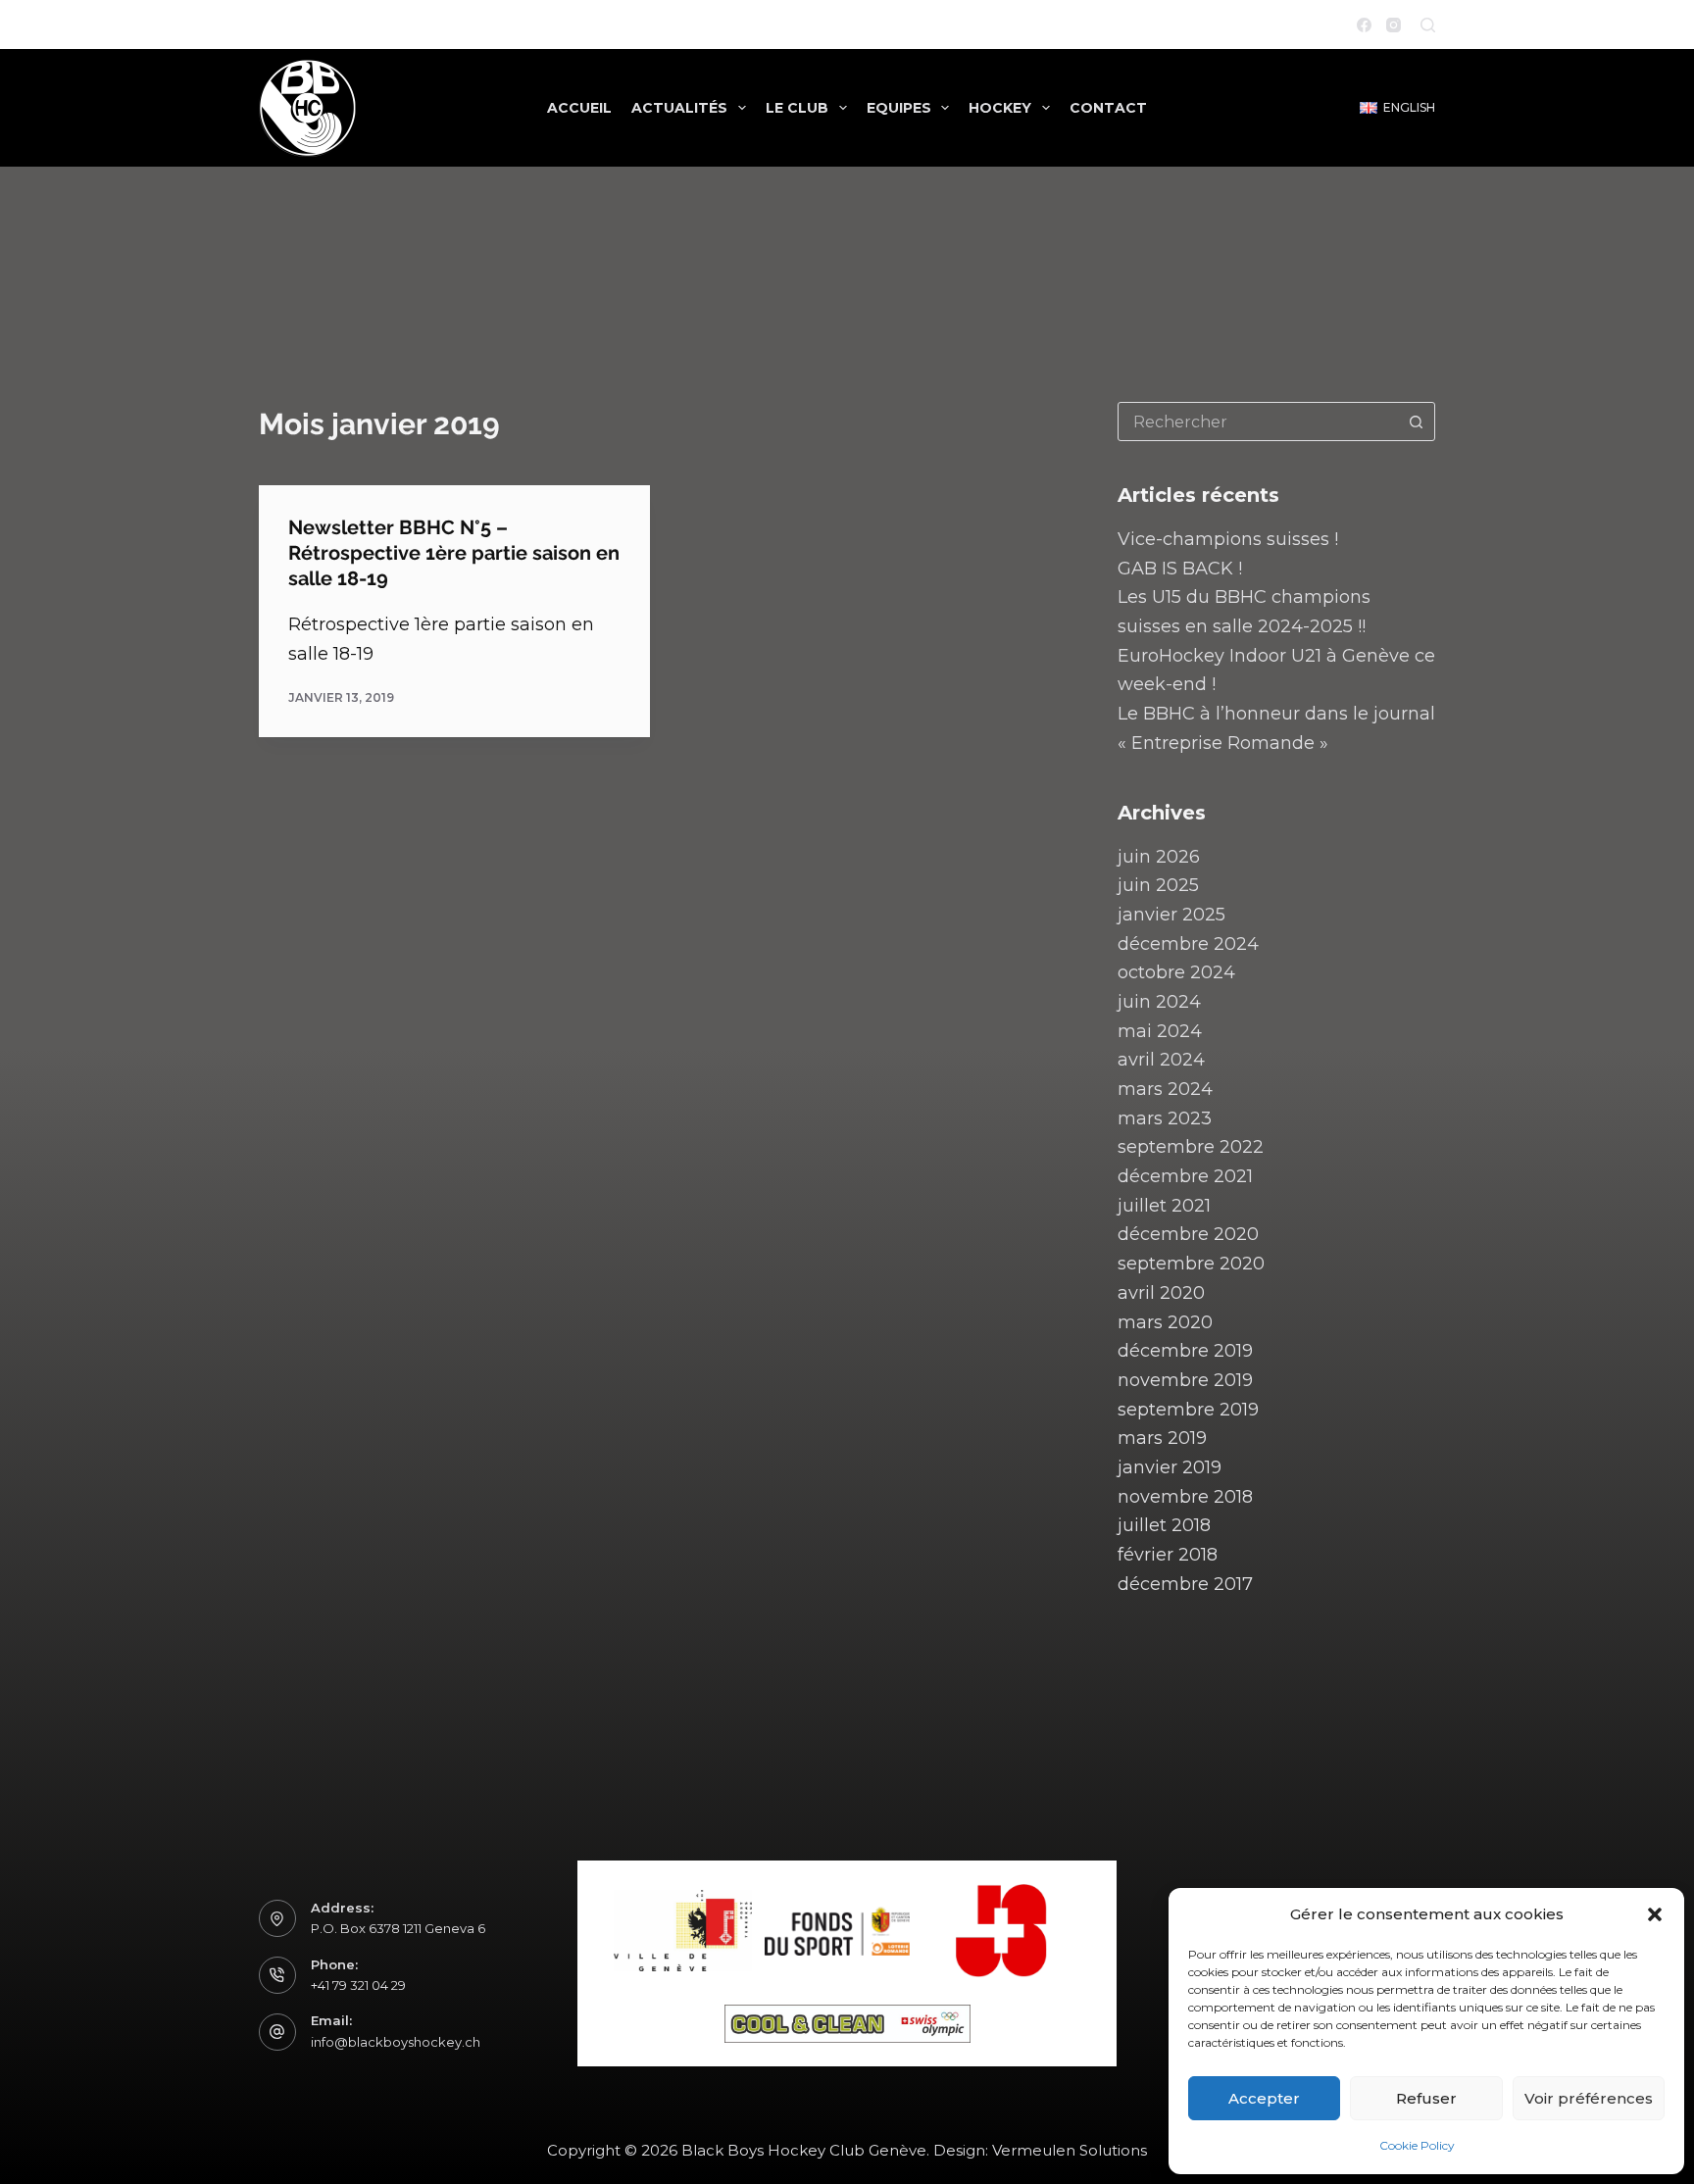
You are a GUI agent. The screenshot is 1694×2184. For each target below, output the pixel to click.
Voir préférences (1589, 2098)
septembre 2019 (1188, 1410)
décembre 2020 (1188, 1234)
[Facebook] (1364, 25)
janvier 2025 (1171, 915)
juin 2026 (1159, 857)
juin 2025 (1158, 885)
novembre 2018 (1185, 1497)
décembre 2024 (1188, 944)
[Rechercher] (1428, 25)
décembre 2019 (1185, 1351)
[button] (1655, 1914)
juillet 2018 (1164, 1525)
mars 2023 (1165, 1118)
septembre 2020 (1191, 1264)
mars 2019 (1162, 1438)
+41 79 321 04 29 (358, 1985)
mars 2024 (1165, 1089)
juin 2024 (1159, 1002)
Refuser (1426, 2098)
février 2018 (1168, 1555)
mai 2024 (1160, 1031)
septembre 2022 (1191, 1147)
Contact (1108, 108)
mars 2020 (1165, 1322)
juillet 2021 (1164, 1206)
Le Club (797, 108)
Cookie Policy (1417, 2145)
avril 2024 (1161, 1060)
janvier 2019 (1170, 1467)
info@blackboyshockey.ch (396, 2042)
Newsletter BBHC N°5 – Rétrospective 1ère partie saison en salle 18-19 (454, 553)
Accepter (1264, 2098)
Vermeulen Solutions (1070, 2150)
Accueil (579, 108)
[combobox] (1258, 422)
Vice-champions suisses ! (1228, 539)
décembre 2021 (1185, 1176)
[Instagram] (1394, 25)
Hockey (1000, 108)
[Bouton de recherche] (1416, 422)
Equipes (899, 108)
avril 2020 (1161, 1293)
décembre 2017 (1185, 1584)
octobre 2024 (1176, 972)
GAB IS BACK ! (1180, 569)
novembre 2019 (1185, 1380)
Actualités (679, 108)
